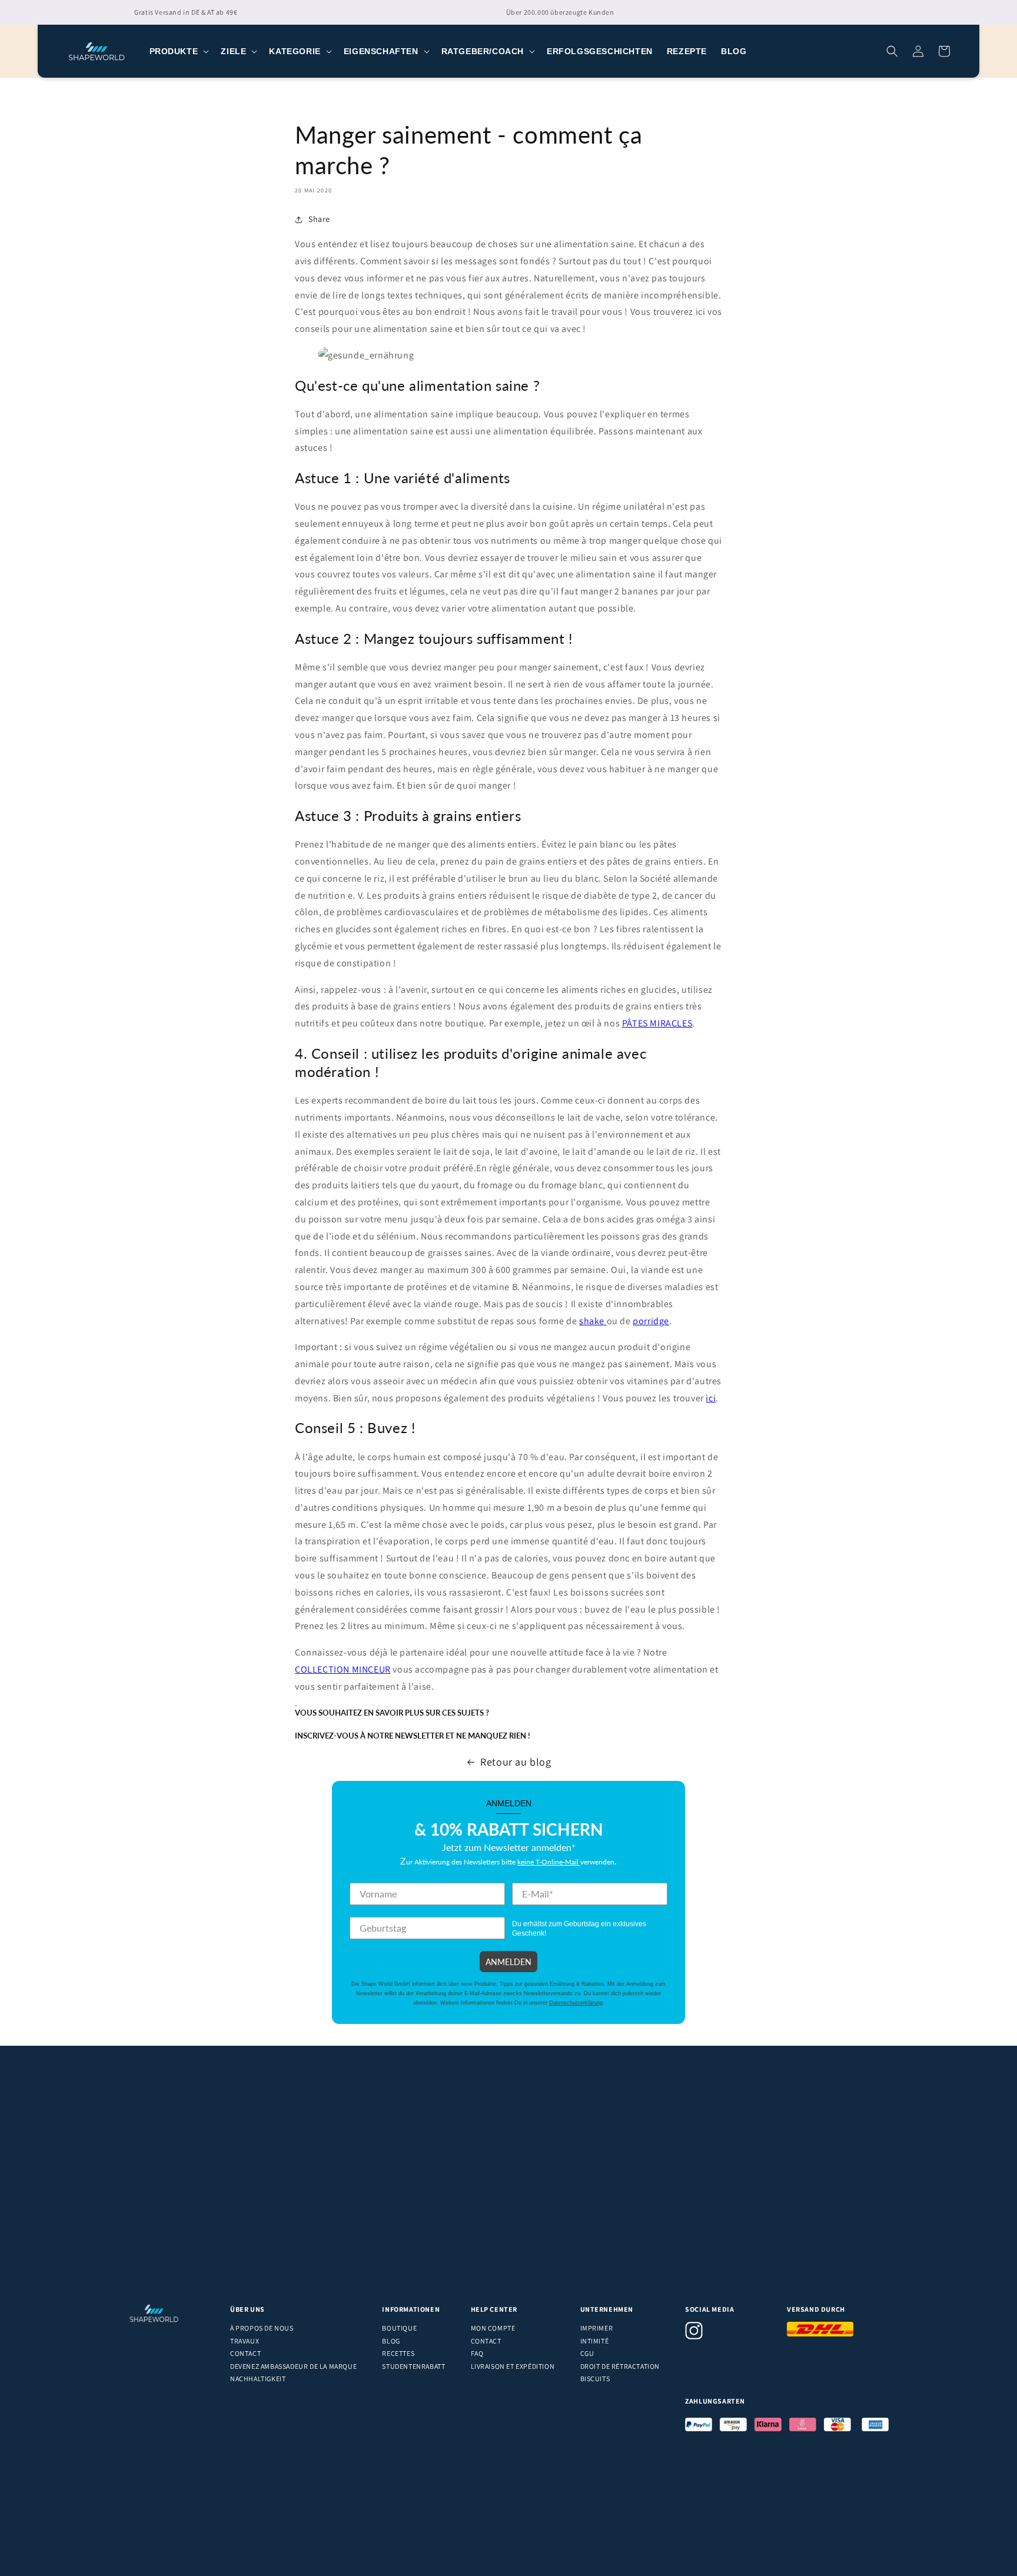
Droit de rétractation (620, 2366)
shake (593, 1321)
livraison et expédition (513, 2366)
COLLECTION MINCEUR (343, 1669)
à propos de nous (262, 2328)
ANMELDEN (508, 1962)
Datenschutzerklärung (576, 2003)
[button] (178, 51)
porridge (651, 1321)
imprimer (597, 2328)
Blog (391, 2341)
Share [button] (319, 219)
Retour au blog (516, 1762)
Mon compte (493, 2328)
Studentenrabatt (413, 2366)
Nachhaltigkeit (258, 2379)
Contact (245, 2353)
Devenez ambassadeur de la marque (293, 2366)
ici (711, 1398)
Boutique (399, 2328)
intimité (595, 2341)
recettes (398, 2353)
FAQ (477, 2353)
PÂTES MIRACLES (657, 1023)
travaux (245, 2341)
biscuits (595, 2379)
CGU (587, 2353)
